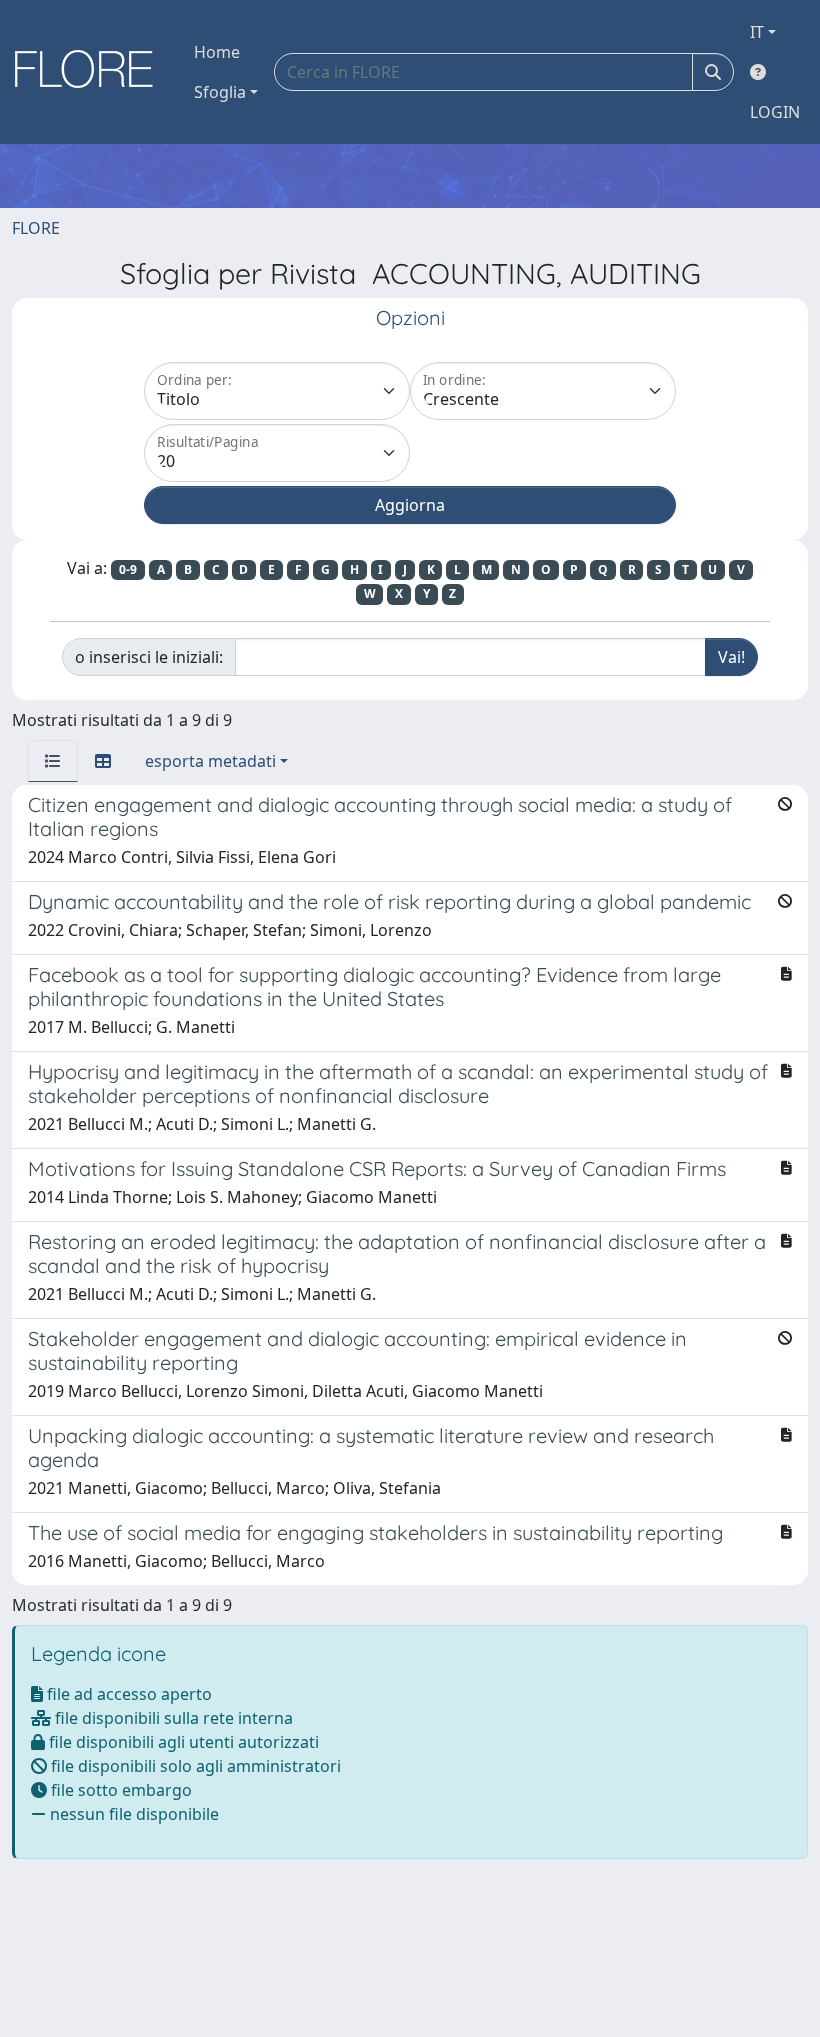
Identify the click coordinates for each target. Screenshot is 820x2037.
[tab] (53, 761)
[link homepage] (91, 72)
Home (217, 52)
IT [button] (757, 32)
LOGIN (775, 112)
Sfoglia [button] (220, 92)
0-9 (128, 569)
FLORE (36, 228)
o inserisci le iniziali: (149, 657)
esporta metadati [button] (210, 761)
